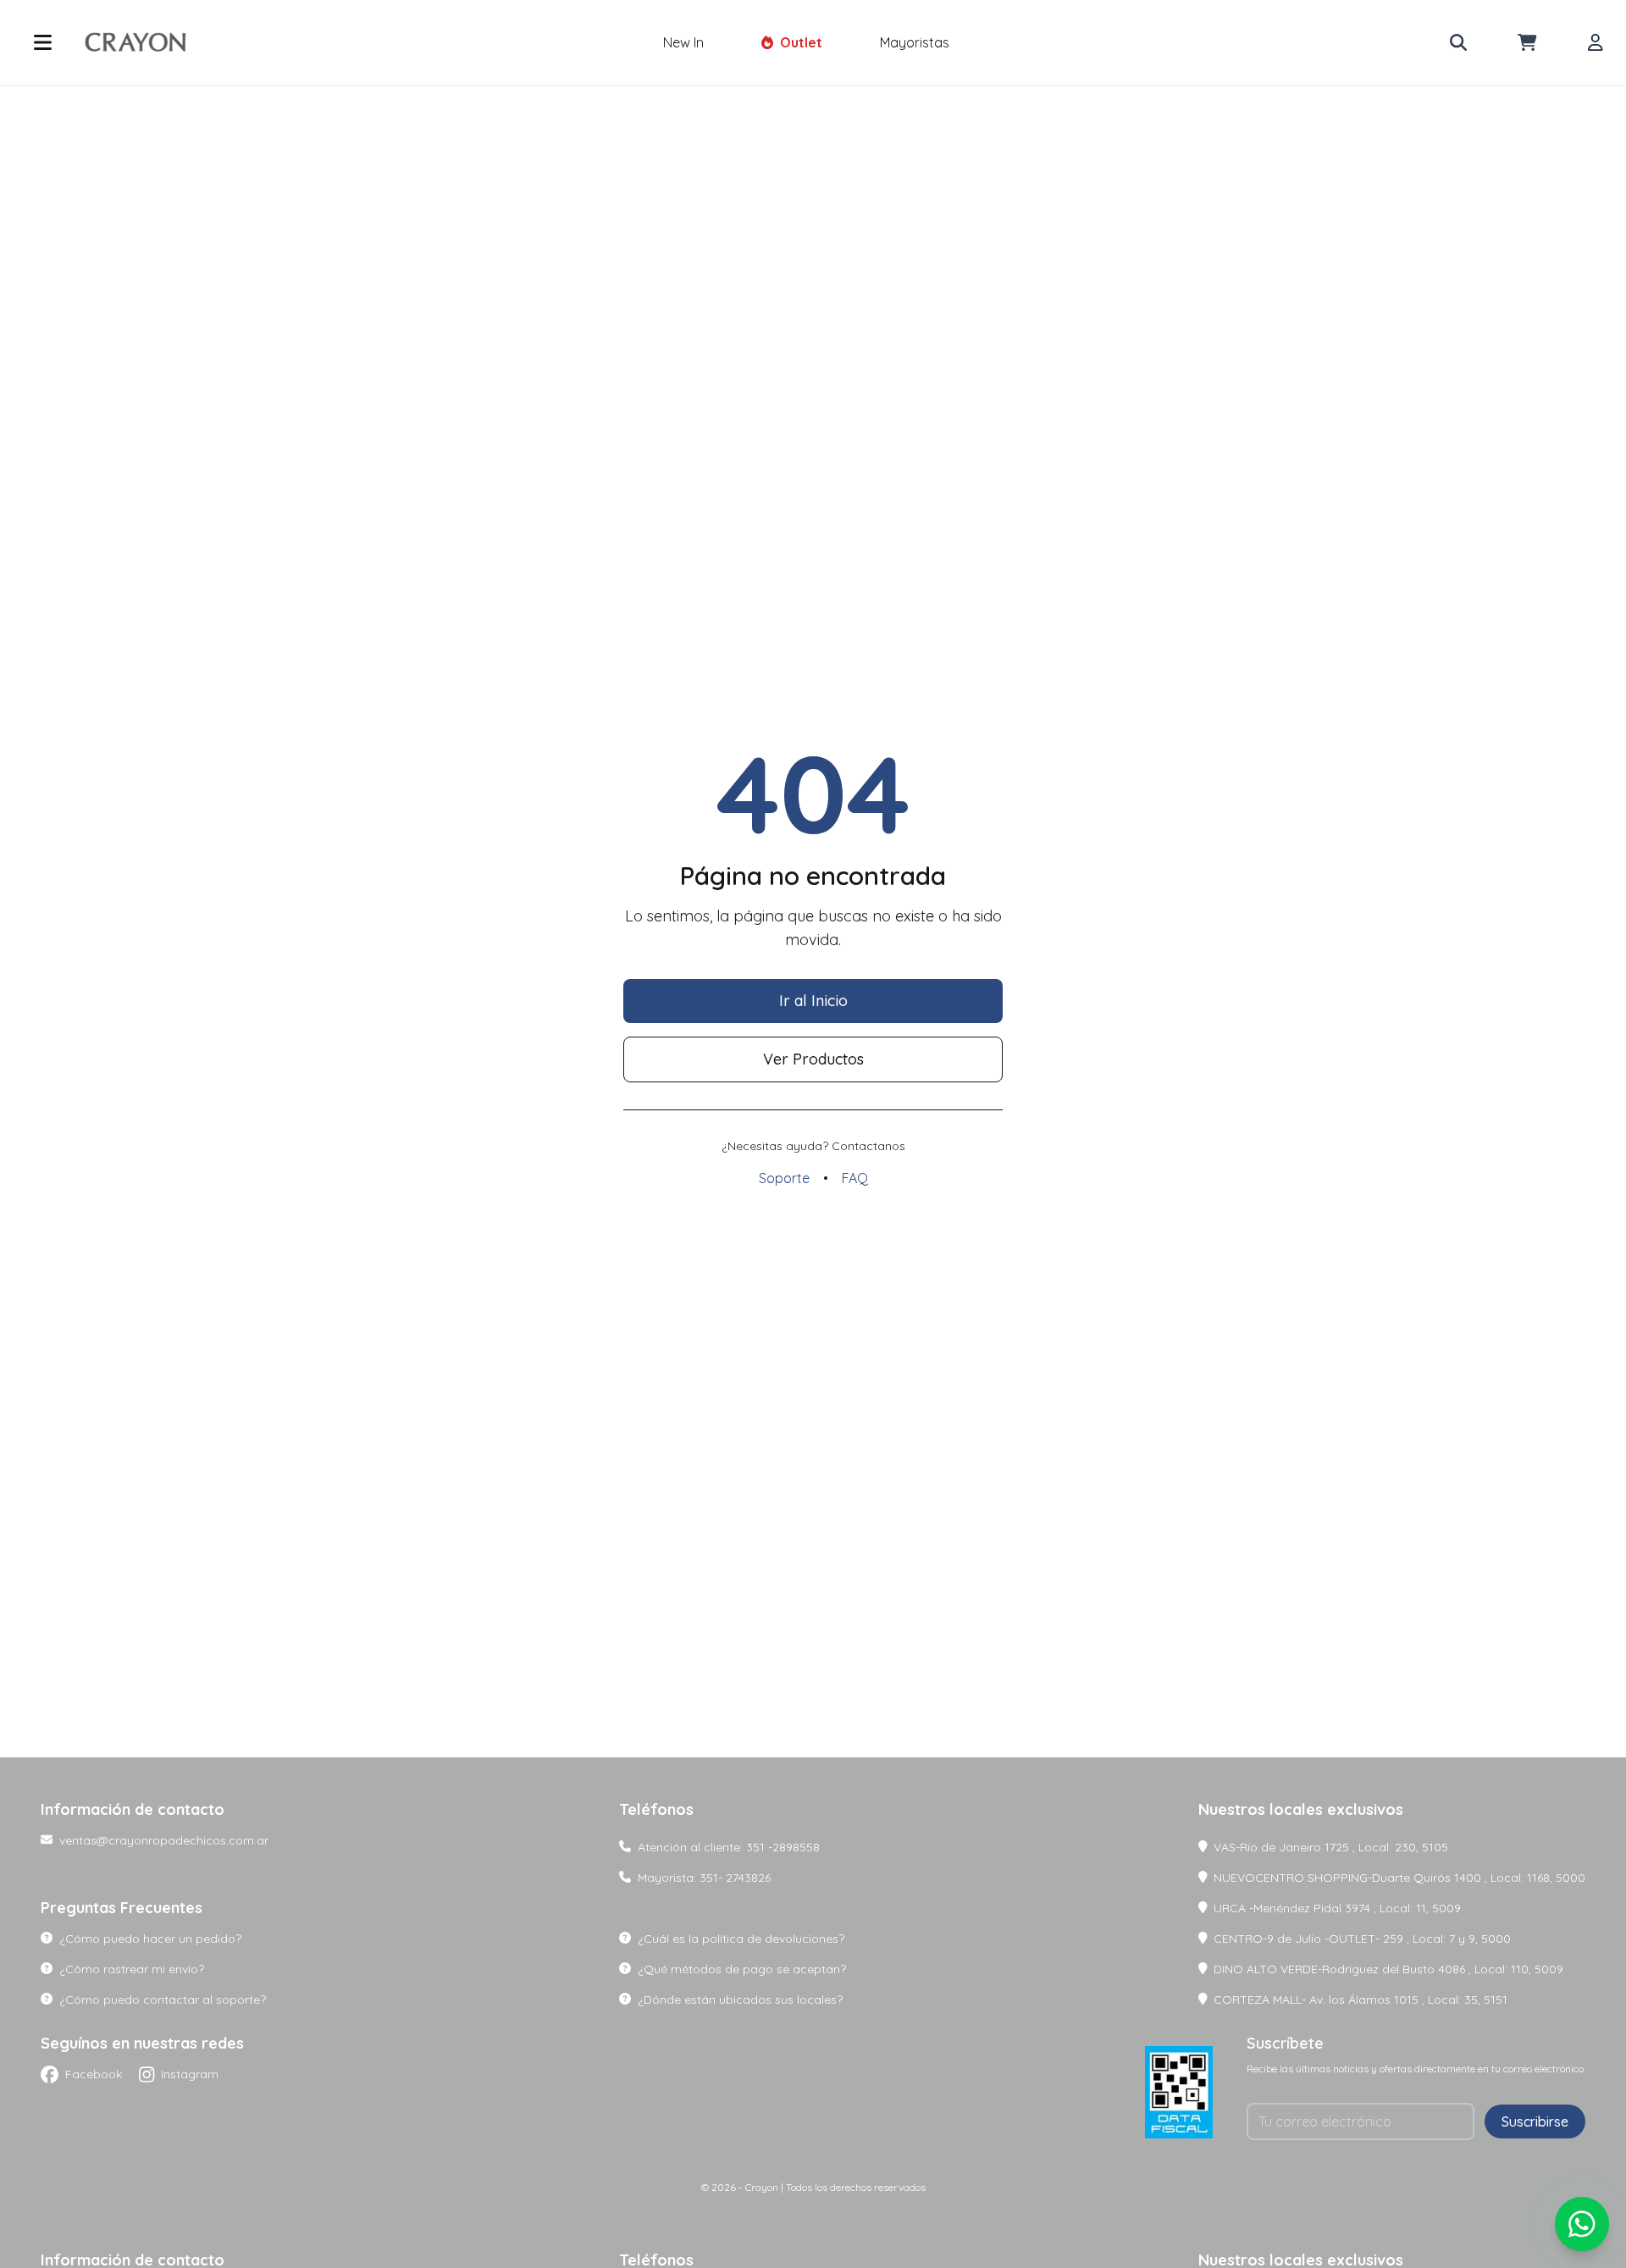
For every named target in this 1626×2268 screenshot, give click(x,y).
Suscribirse (1535, 2121)
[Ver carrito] (1527, 42)
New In (683, 42)
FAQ (855, 1178)
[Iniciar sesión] (1596, 42)
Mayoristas (915, 42)
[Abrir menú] (43, 42)
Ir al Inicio (813, 1001)
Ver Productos (813, 1059)
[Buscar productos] (1458, 42)
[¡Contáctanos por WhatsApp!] (1582, 2224)
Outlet (801, 42)
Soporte (784, 1178)
